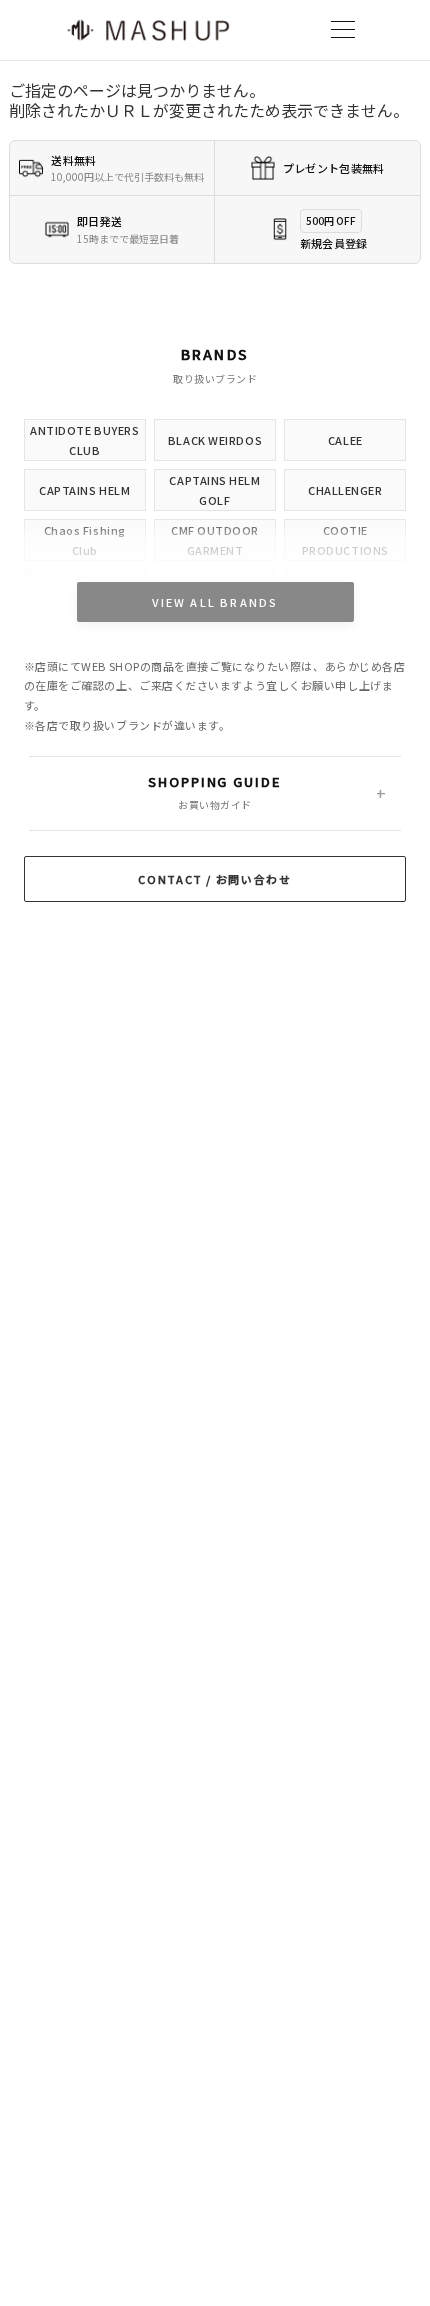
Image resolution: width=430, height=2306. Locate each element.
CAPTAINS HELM (84, 490)
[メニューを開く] (343, 30)
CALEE (345, 440)
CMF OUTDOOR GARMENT (215, 540)
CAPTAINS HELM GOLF (214, 490)
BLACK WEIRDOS (215, 440)
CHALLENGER (345, 490)
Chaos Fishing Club (85, 540)
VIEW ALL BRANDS (215, 602)
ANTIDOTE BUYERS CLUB (84, 440)
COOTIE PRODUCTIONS (345, 540)
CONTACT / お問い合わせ (214, 879)
